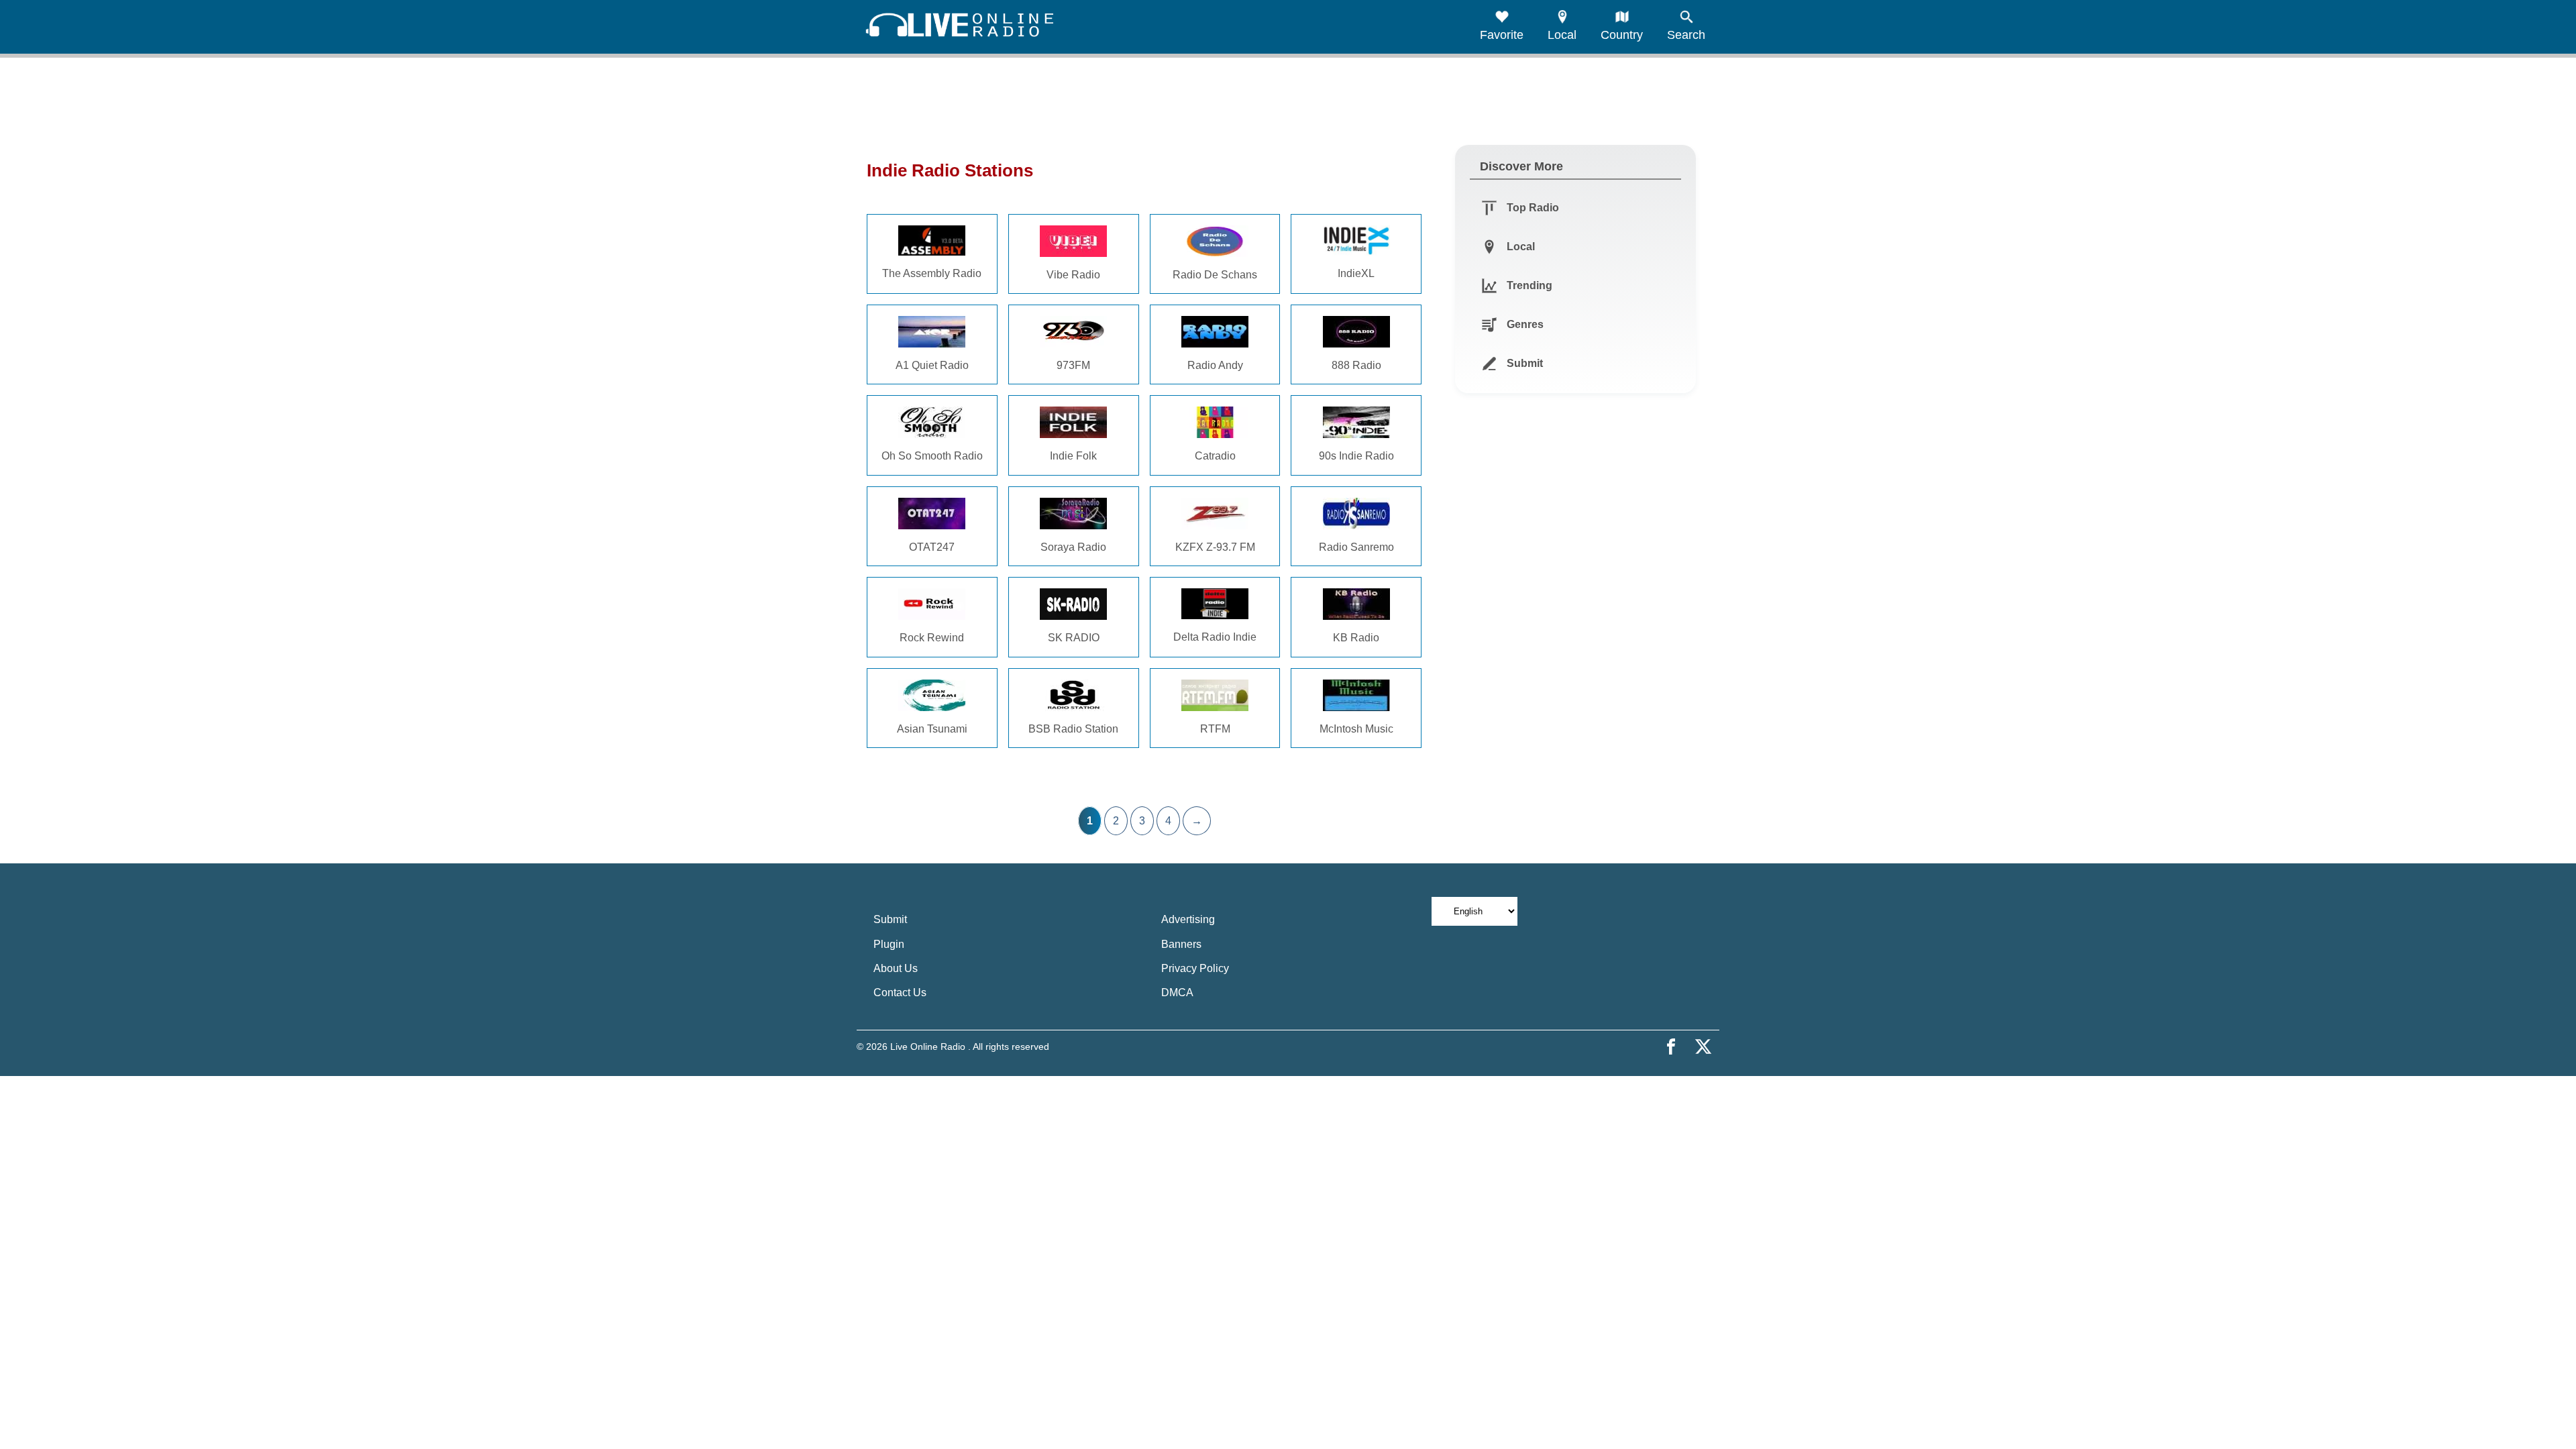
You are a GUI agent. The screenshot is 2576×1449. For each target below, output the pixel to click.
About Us (896, 968)
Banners (1181, 944)
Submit (890, 919)
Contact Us (900, 992)
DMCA (1177, 992)
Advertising (1188, 919)
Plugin (889, 944)
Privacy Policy (1195, 968)
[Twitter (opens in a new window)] (1703, 1046)
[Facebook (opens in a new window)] (1671, 1046)
